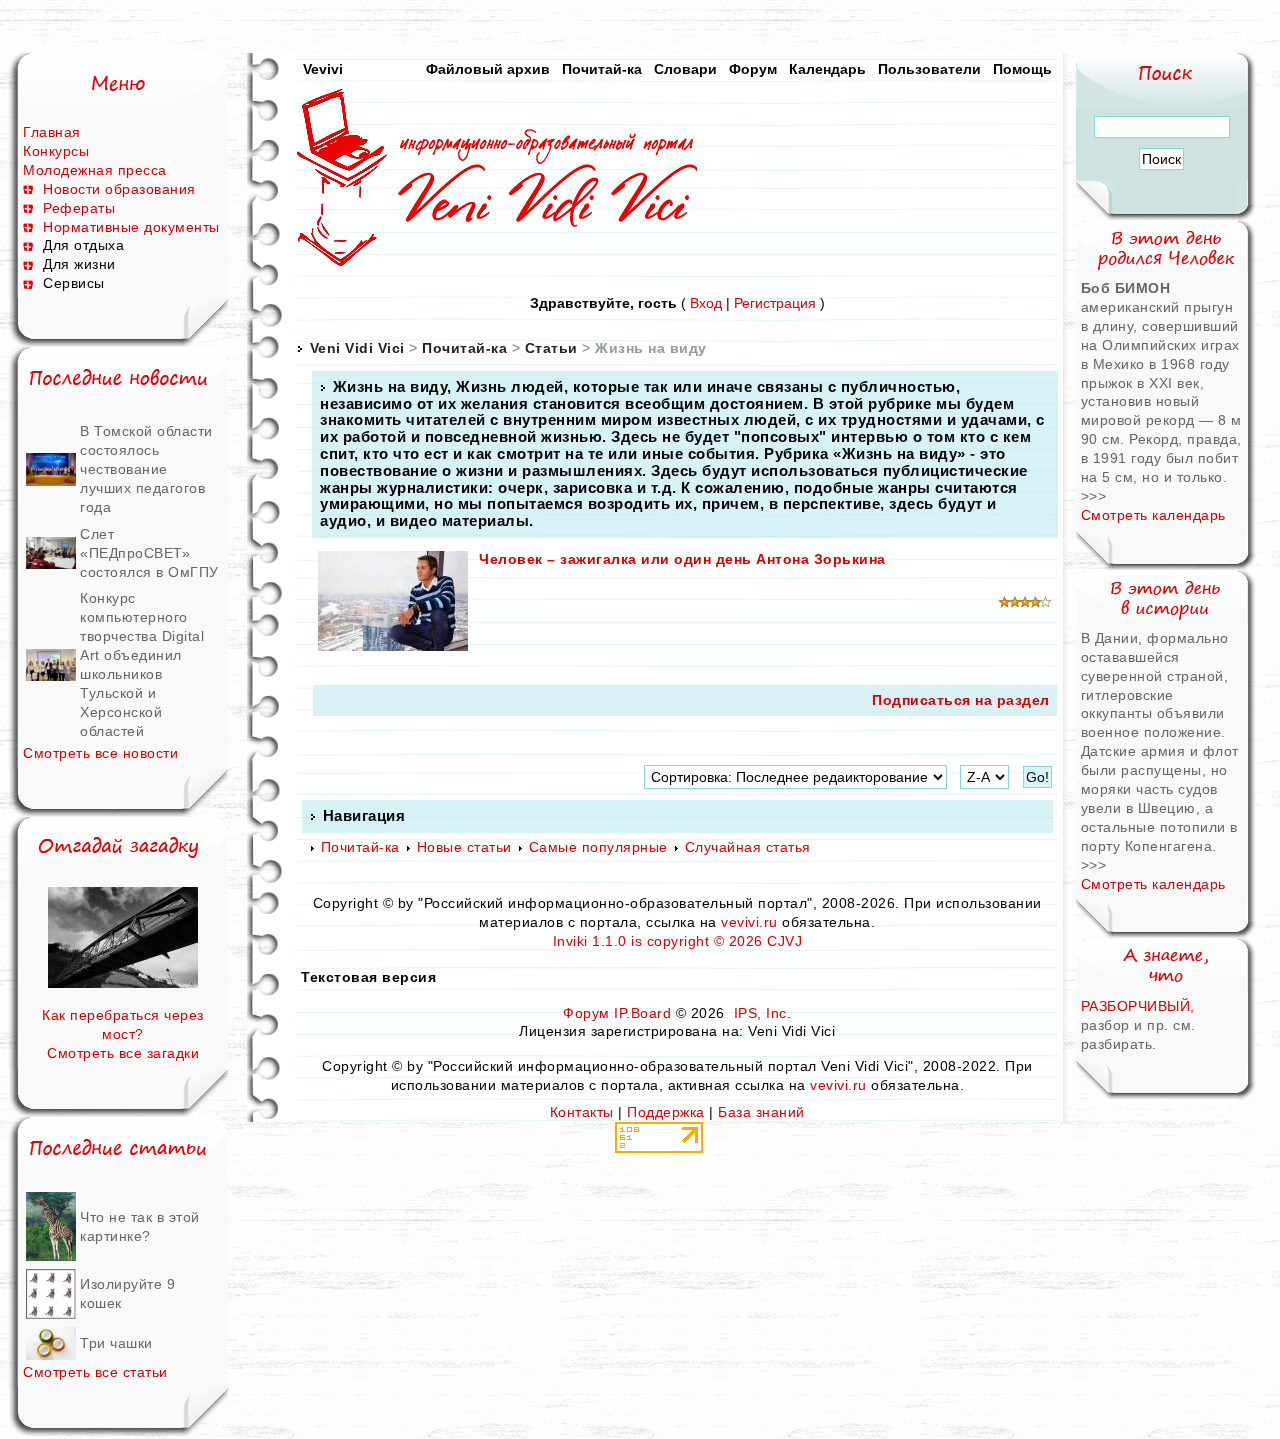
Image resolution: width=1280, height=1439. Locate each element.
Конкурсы (56, 151)
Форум (753, 69)
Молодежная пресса (95, 170)
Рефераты (79, 208)
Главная (52, 132)
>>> (1094, 496)
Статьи (551, 348)
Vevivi (323, 69)
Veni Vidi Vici (357, 348)
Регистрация (775, 303)
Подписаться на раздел (961, 700)
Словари (685, 69)
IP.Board (642, 1013)
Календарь (827, 69)
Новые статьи (464, 847)
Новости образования (119, 189)
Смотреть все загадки (123, 1053)
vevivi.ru (749, 922)
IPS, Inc (760, 1013)
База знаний (761, 1112)
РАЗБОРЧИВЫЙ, (1138, 1006)
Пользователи (929, 69)
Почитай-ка (602, 69)
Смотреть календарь (1153, 515)
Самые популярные (598, 847)
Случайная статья (748, 847)
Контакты (582, 1112)
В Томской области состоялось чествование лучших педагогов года (146, 469)
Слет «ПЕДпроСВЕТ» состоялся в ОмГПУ (149, 553)
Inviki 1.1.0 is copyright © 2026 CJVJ (678, 941)
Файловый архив (488, 69)
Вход (706, 303)
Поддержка (666, 1112)
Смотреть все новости (100, 753)
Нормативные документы (131, 227)
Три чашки (116, 1343)
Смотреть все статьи (95, 1372)
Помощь (1022, 69)
